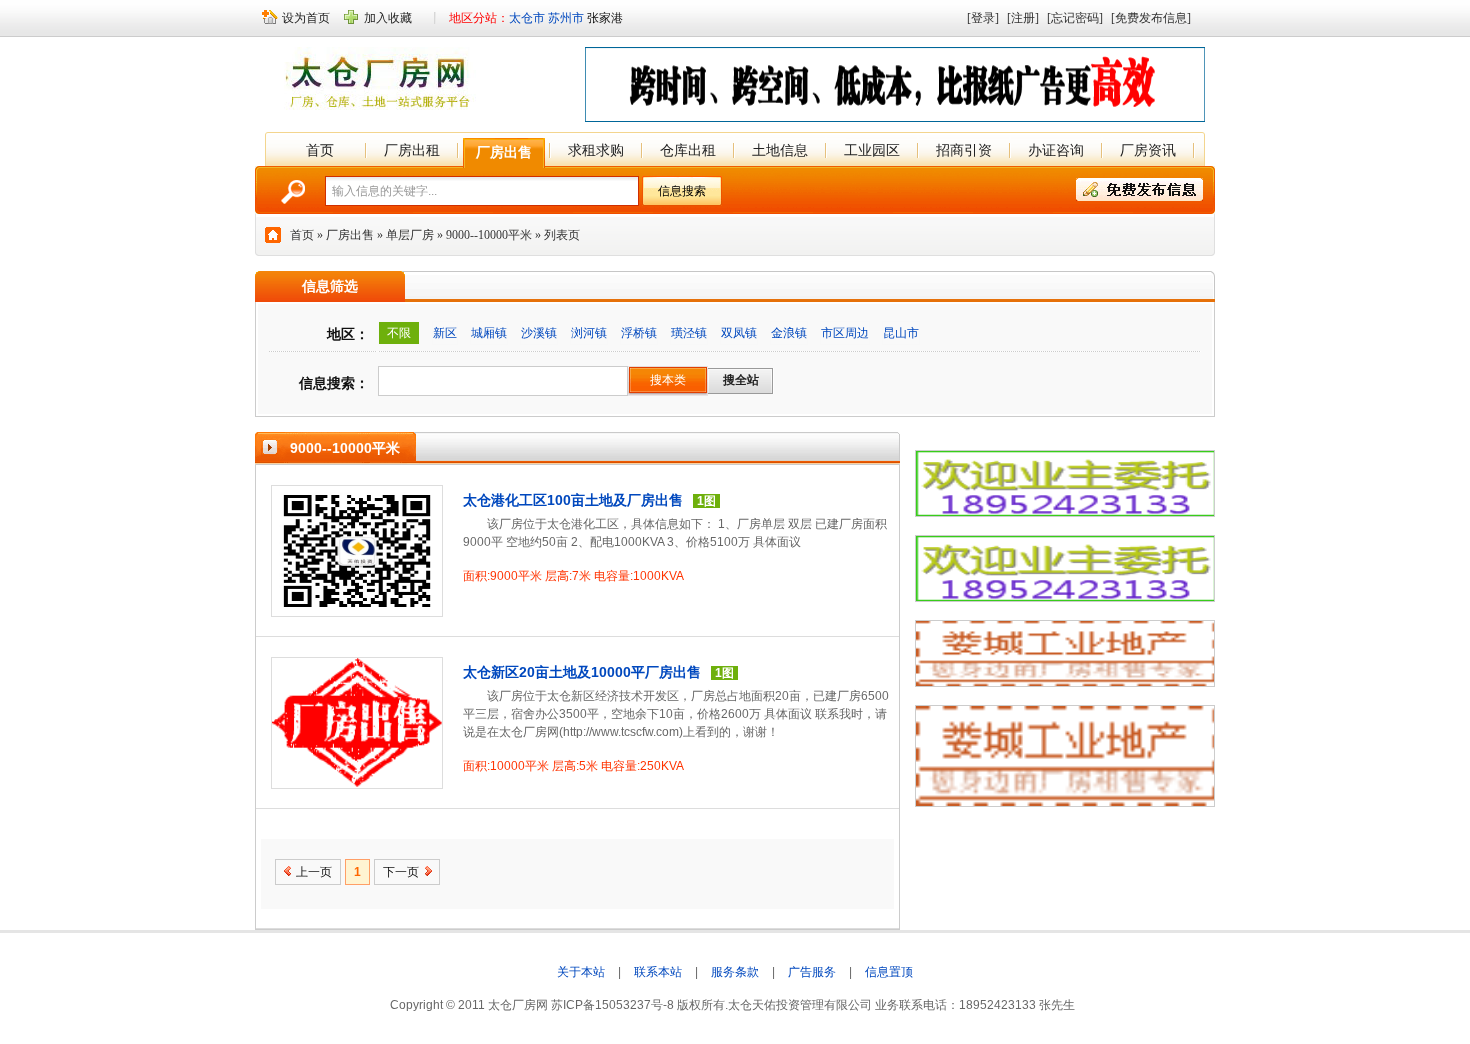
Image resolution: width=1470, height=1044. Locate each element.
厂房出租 (412, 150)
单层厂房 (410, 235)
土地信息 (780, 150)
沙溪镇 (539, 333)
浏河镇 (589, 333)
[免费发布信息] (1151, 18)
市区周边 (845, 333)
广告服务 (812, 972)
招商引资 (964, 150)
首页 (320, 150)
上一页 (314, 872)
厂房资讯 (1148, 150)
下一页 (401, 872)
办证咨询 (1056, 150)
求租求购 (596, 150)
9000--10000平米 (489, 235)
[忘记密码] (1075, 18)
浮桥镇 (639, 333)
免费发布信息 (1139, 189)
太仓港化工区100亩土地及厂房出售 (573, 500)
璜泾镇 (689, 333)
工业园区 (872, 150)
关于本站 (581, 972)
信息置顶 (889, 972)
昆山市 (901, 333)
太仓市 (527, 18)
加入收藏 (388, 18)
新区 (445, 333)
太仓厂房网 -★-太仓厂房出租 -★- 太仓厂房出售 (382, 82)
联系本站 (658, 972)
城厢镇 (489, 333)
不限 (399, 333)
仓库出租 (688, 150)
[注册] (1023, 18)
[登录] (983, 18)
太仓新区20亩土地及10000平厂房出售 (582, 672)
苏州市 (566, 18)
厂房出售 (504, 152)
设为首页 (306, 18)
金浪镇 (789, 333)
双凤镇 (739, 333)
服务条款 (735, 972)
